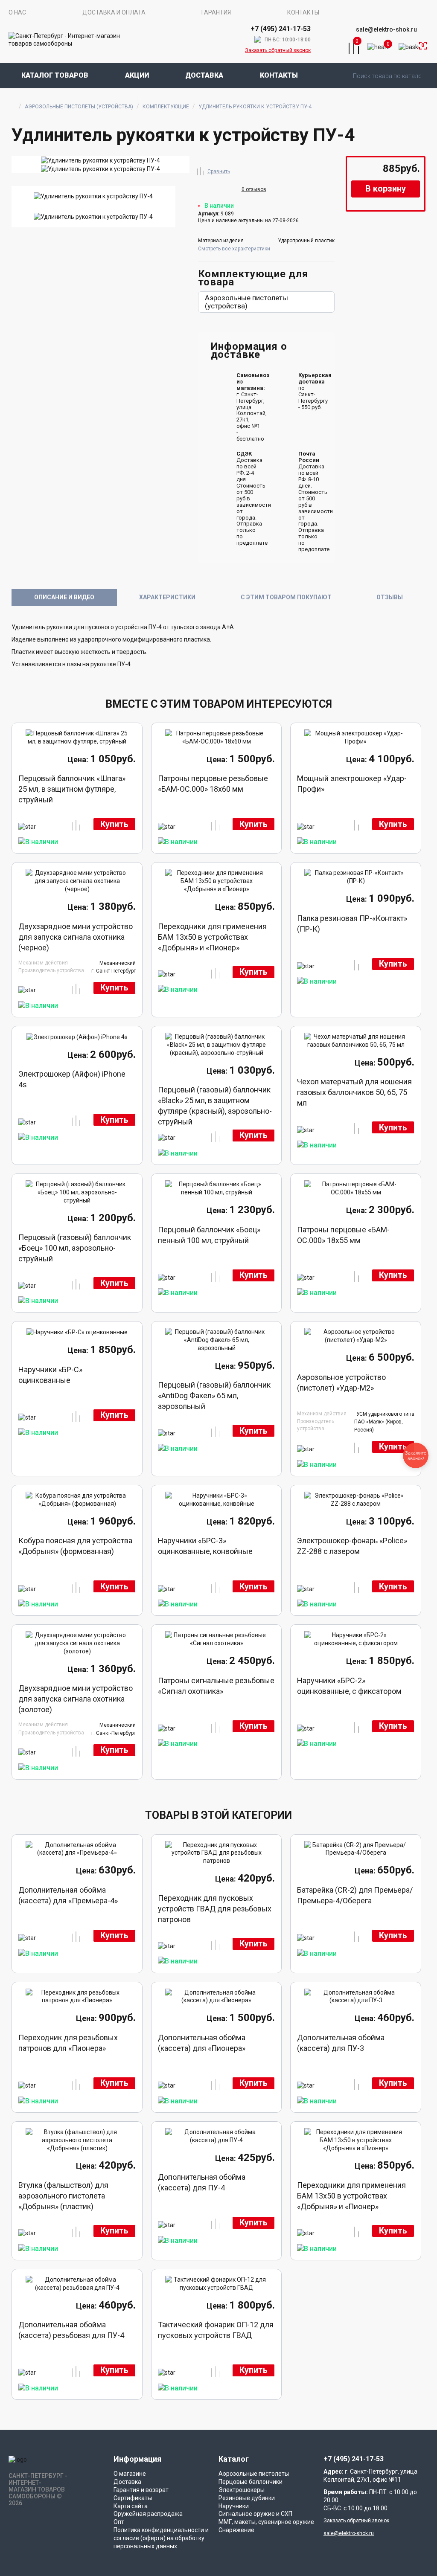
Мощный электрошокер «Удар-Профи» (352, 784)
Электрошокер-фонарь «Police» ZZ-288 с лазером (352, 1546)
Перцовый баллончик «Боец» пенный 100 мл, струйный (209, 1235)
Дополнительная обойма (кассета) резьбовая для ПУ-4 (71, 2330)
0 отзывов (254, 189)
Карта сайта (131, 2506)
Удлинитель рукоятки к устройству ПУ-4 (255, 107)
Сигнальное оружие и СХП (255, 2514)
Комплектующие (166, 107)
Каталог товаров (55, 75)
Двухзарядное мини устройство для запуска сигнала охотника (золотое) (76, 1699)
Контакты (303, 12)
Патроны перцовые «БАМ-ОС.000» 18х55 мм (343, 1235)
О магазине (130, 2474)
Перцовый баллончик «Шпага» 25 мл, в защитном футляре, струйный (72, 789)
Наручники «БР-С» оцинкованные (50, 1375)
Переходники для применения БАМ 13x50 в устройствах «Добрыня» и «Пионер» (212, 937)
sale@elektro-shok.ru (386, 29)
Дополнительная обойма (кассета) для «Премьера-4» (68, 1895)
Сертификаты (133, 2498)
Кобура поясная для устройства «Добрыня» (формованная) (75, 1546)
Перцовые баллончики (251, 2482)
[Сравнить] (201, 170)
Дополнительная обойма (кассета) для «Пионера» (202, 2043)
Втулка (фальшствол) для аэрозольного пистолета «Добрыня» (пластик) (63, 2196)
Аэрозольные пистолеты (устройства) (79, 107)
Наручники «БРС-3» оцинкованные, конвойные (205, 1546)
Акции (137, 75)
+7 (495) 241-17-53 (354, 2459)
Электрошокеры (242, 2490)
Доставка (204, 75)
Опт (119, 2522)
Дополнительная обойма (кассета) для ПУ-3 (341, 2043)
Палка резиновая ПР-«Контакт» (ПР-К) (352, 924)
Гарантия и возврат (141, 2490)
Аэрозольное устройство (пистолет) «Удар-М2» (341, 1382)
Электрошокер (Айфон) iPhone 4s (72, 1079)
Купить (114, 824)
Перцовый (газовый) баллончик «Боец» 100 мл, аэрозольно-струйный (75, 1248)
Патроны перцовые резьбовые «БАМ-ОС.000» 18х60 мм (213, 784)
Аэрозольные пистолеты (254, 2474)
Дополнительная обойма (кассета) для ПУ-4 (202, 2182)
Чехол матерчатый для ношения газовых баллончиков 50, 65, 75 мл (354, 1092)
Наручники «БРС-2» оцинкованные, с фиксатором (349, 1686)
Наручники (234, 2506)
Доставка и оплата (114, 12)
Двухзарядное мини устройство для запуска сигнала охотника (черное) (76, 937)
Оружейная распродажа (148, 2514)
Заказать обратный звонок (278, 50)
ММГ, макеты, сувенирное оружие (266, 2522)
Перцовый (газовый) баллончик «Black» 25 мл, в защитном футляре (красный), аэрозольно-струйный (215, 1101)
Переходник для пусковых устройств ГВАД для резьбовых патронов (215, 1909)
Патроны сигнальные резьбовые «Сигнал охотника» (216, 1686)
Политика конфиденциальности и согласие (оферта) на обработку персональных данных (161, 2538)
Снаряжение (236, 2530)
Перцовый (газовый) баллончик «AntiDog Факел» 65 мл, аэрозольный (214, 1395)
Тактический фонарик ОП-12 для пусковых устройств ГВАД (216, 2330)
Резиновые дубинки (247, 2498)
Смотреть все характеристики (234, 249)
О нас (17, 12)
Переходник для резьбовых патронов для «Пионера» (68, 2043)
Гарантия (216, 12)
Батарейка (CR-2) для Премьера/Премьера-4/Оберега (355, 1895)
